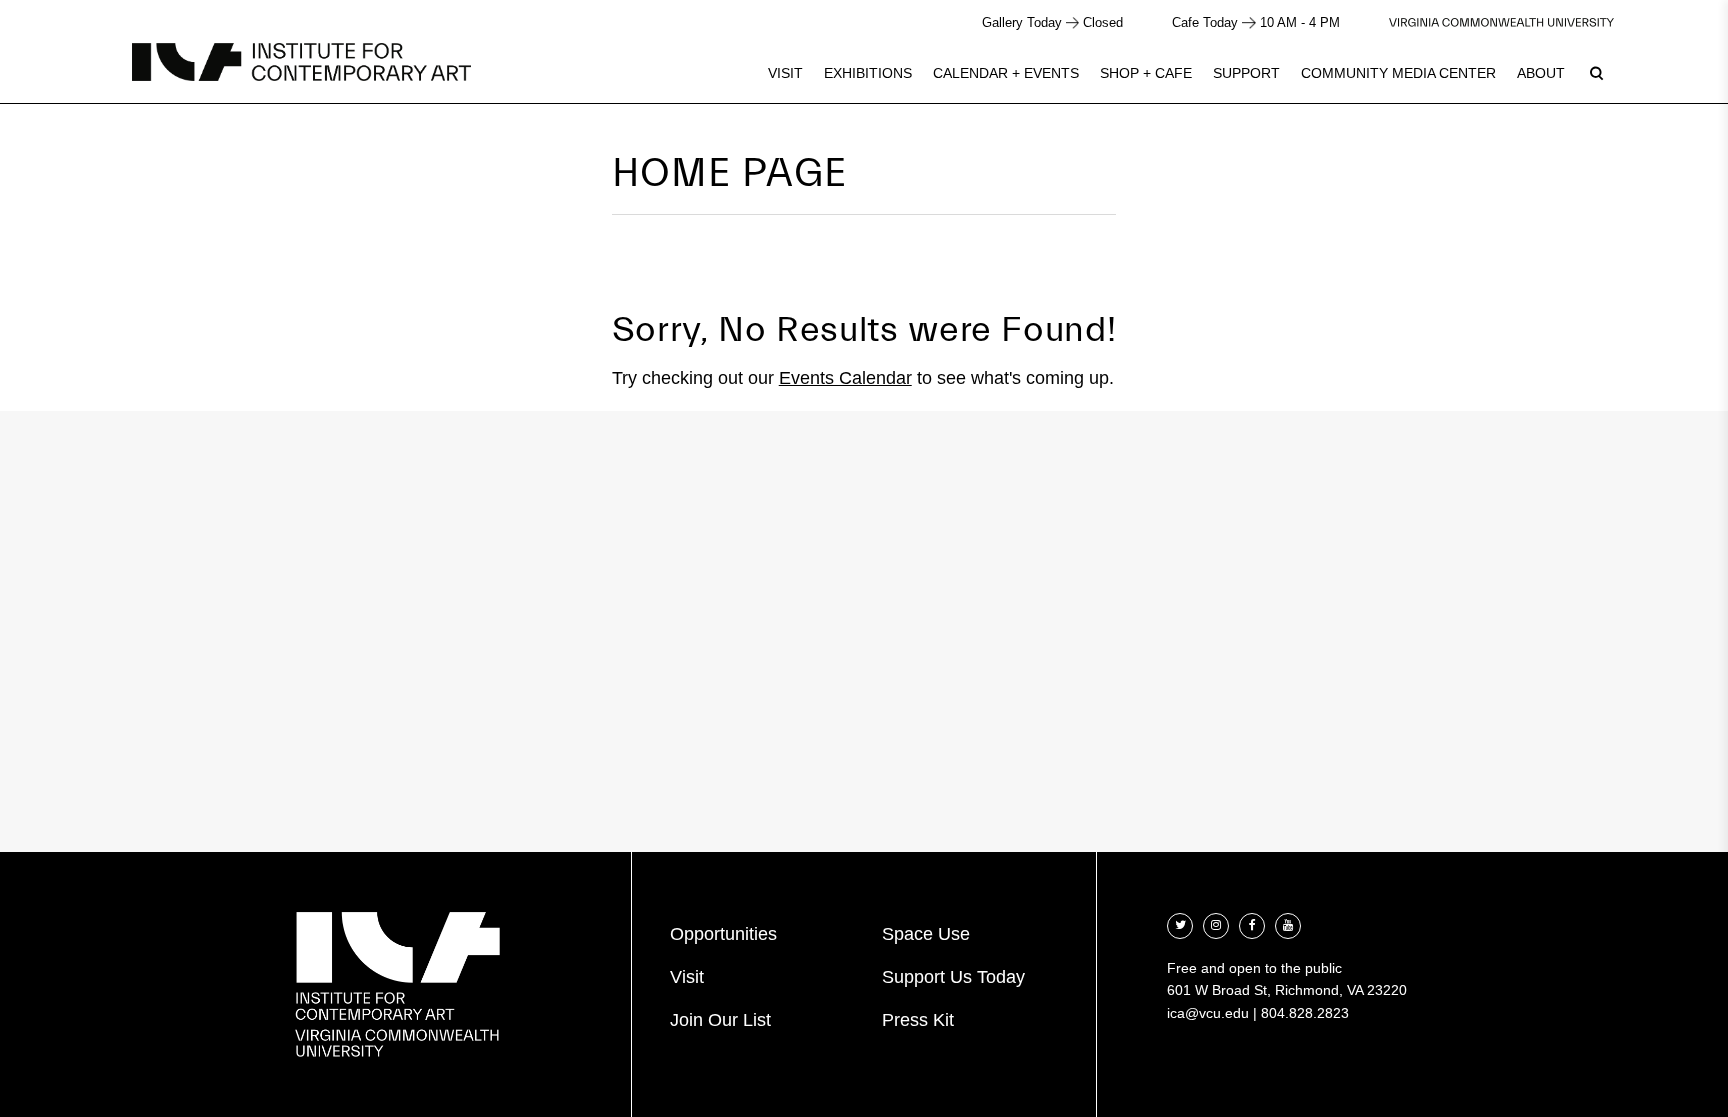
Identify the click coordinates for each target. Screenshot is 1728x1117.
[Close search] (1665, 69)
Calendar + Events (1006, 73)
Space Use (926, 934)
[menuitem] (785, 73)
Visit (785, 73)
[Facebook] (1252, 923)
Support (1246, 73)
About (1541, 73)
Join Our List (720, 1020)
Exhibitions (868, 73)
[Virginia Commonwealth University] (1501, 22)
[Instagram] (1216, 923)
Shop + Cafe (1146, 73)
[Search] (1596, 73)
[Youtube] (1288, 923)
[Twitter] (1180, 923)
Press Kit (918, 1020)
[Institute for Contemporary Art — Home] (301, 62)
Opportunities (723, 934)
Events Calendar (845, 378)
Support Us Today (953, 977)
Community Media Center (1398, 73)
